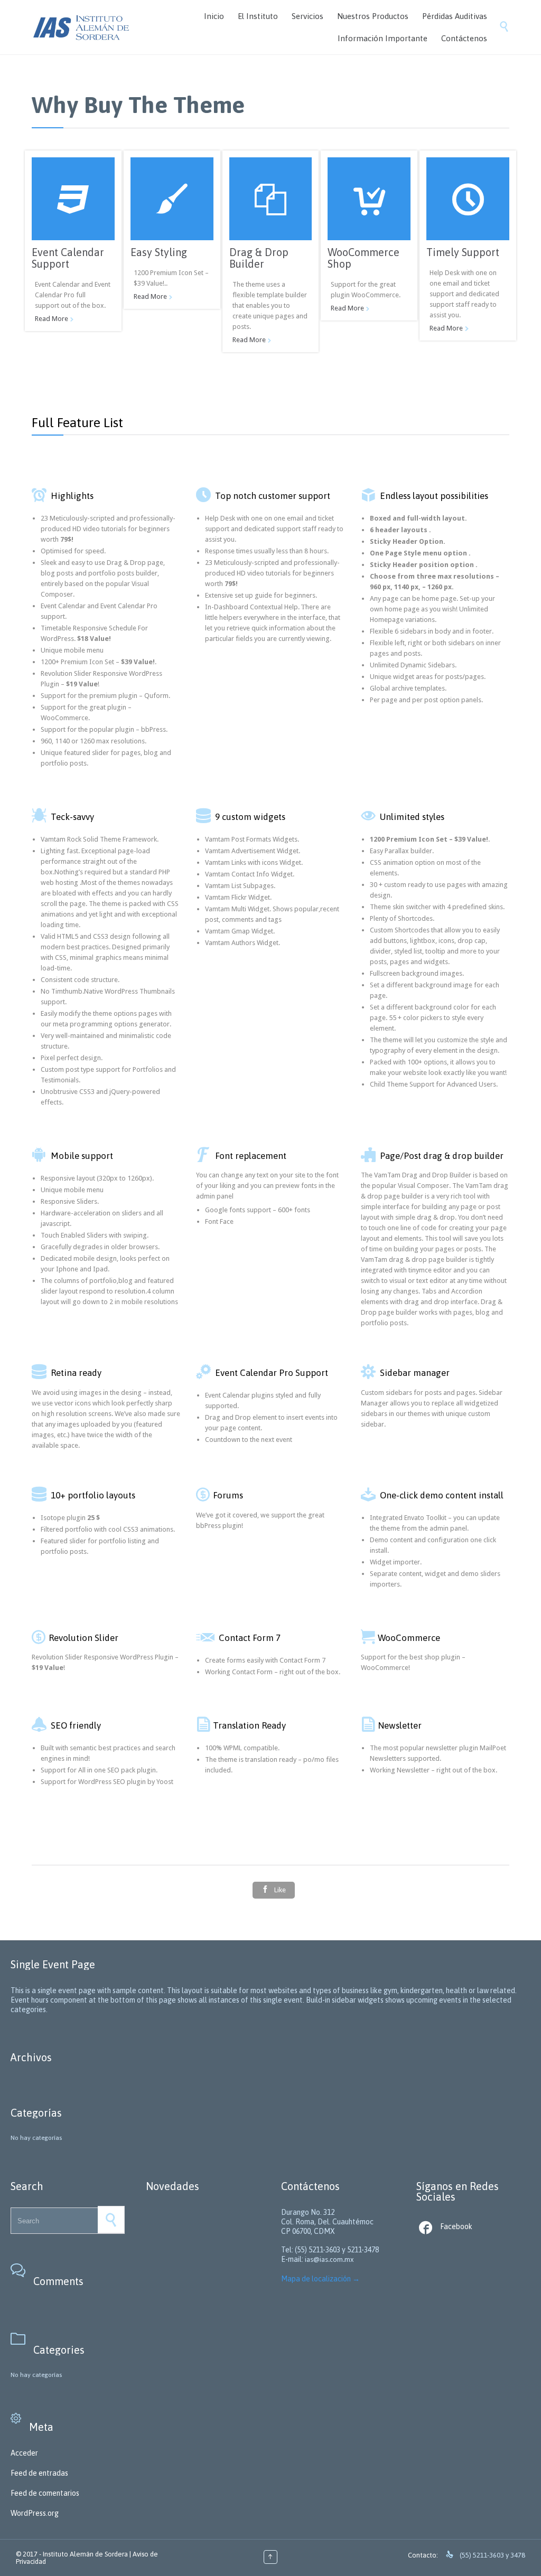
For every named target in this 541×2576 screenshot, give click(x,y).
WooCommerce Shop (363, 258)
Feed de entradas (39, 2473)
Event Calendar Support (68, 258)
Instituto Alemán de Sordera (85, 2554)
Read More (52, 319)
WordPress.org (35, 2513)
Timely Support (463, 252)
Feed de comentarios (45, 2493)
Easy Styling (159, 252)
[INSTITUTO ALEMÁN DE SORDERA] (81, 27)
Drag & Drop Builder (259, 258)
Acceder (24, 2453)
